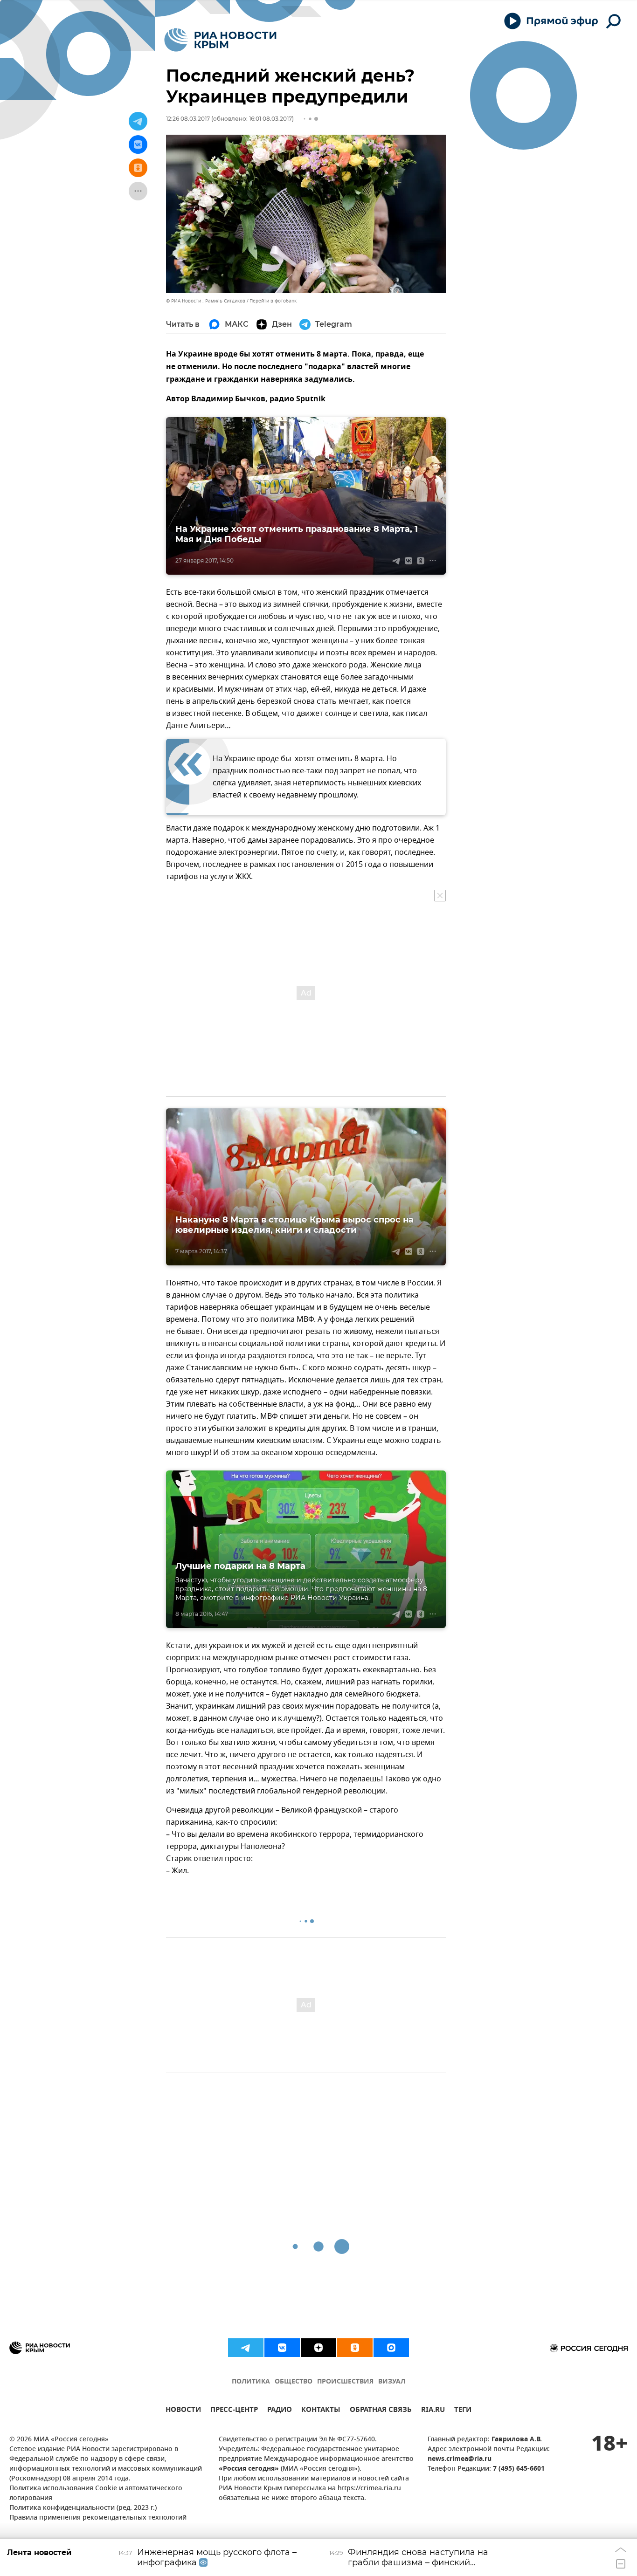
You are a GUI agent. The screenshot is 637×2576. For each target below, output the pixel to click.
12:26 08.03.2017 (188, 119)
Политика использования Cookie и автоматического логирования (96, 2494)
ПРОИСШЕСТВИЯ (345, 2382)
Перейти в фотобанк (273, 301)
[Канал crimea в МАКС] (391, 2348)
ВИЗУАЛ (392, 2382)
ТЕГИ (463, 2411)
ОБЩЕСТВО (294, 2382)
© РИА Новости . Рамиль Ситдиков (206, 301)
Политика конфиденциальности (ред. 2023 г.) (83, 2508)
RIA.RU (433, 2411)
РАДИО (280, 2411)
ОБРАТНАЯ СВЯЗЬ (381, 2411)
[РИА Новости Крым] (220, 40)
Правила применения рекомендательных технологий (98, 2518)
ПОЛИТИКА (251, 2382)
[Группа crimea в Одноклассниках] (355, 2348)
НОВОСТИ (183, 2411)
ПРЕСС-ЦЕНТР (234, 2411)
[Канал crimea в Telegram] (246, 2348)
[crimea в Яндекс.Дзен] (318, 2348)
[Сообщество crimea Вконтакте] (282, 2348)
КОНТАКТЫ (321, 2411)
